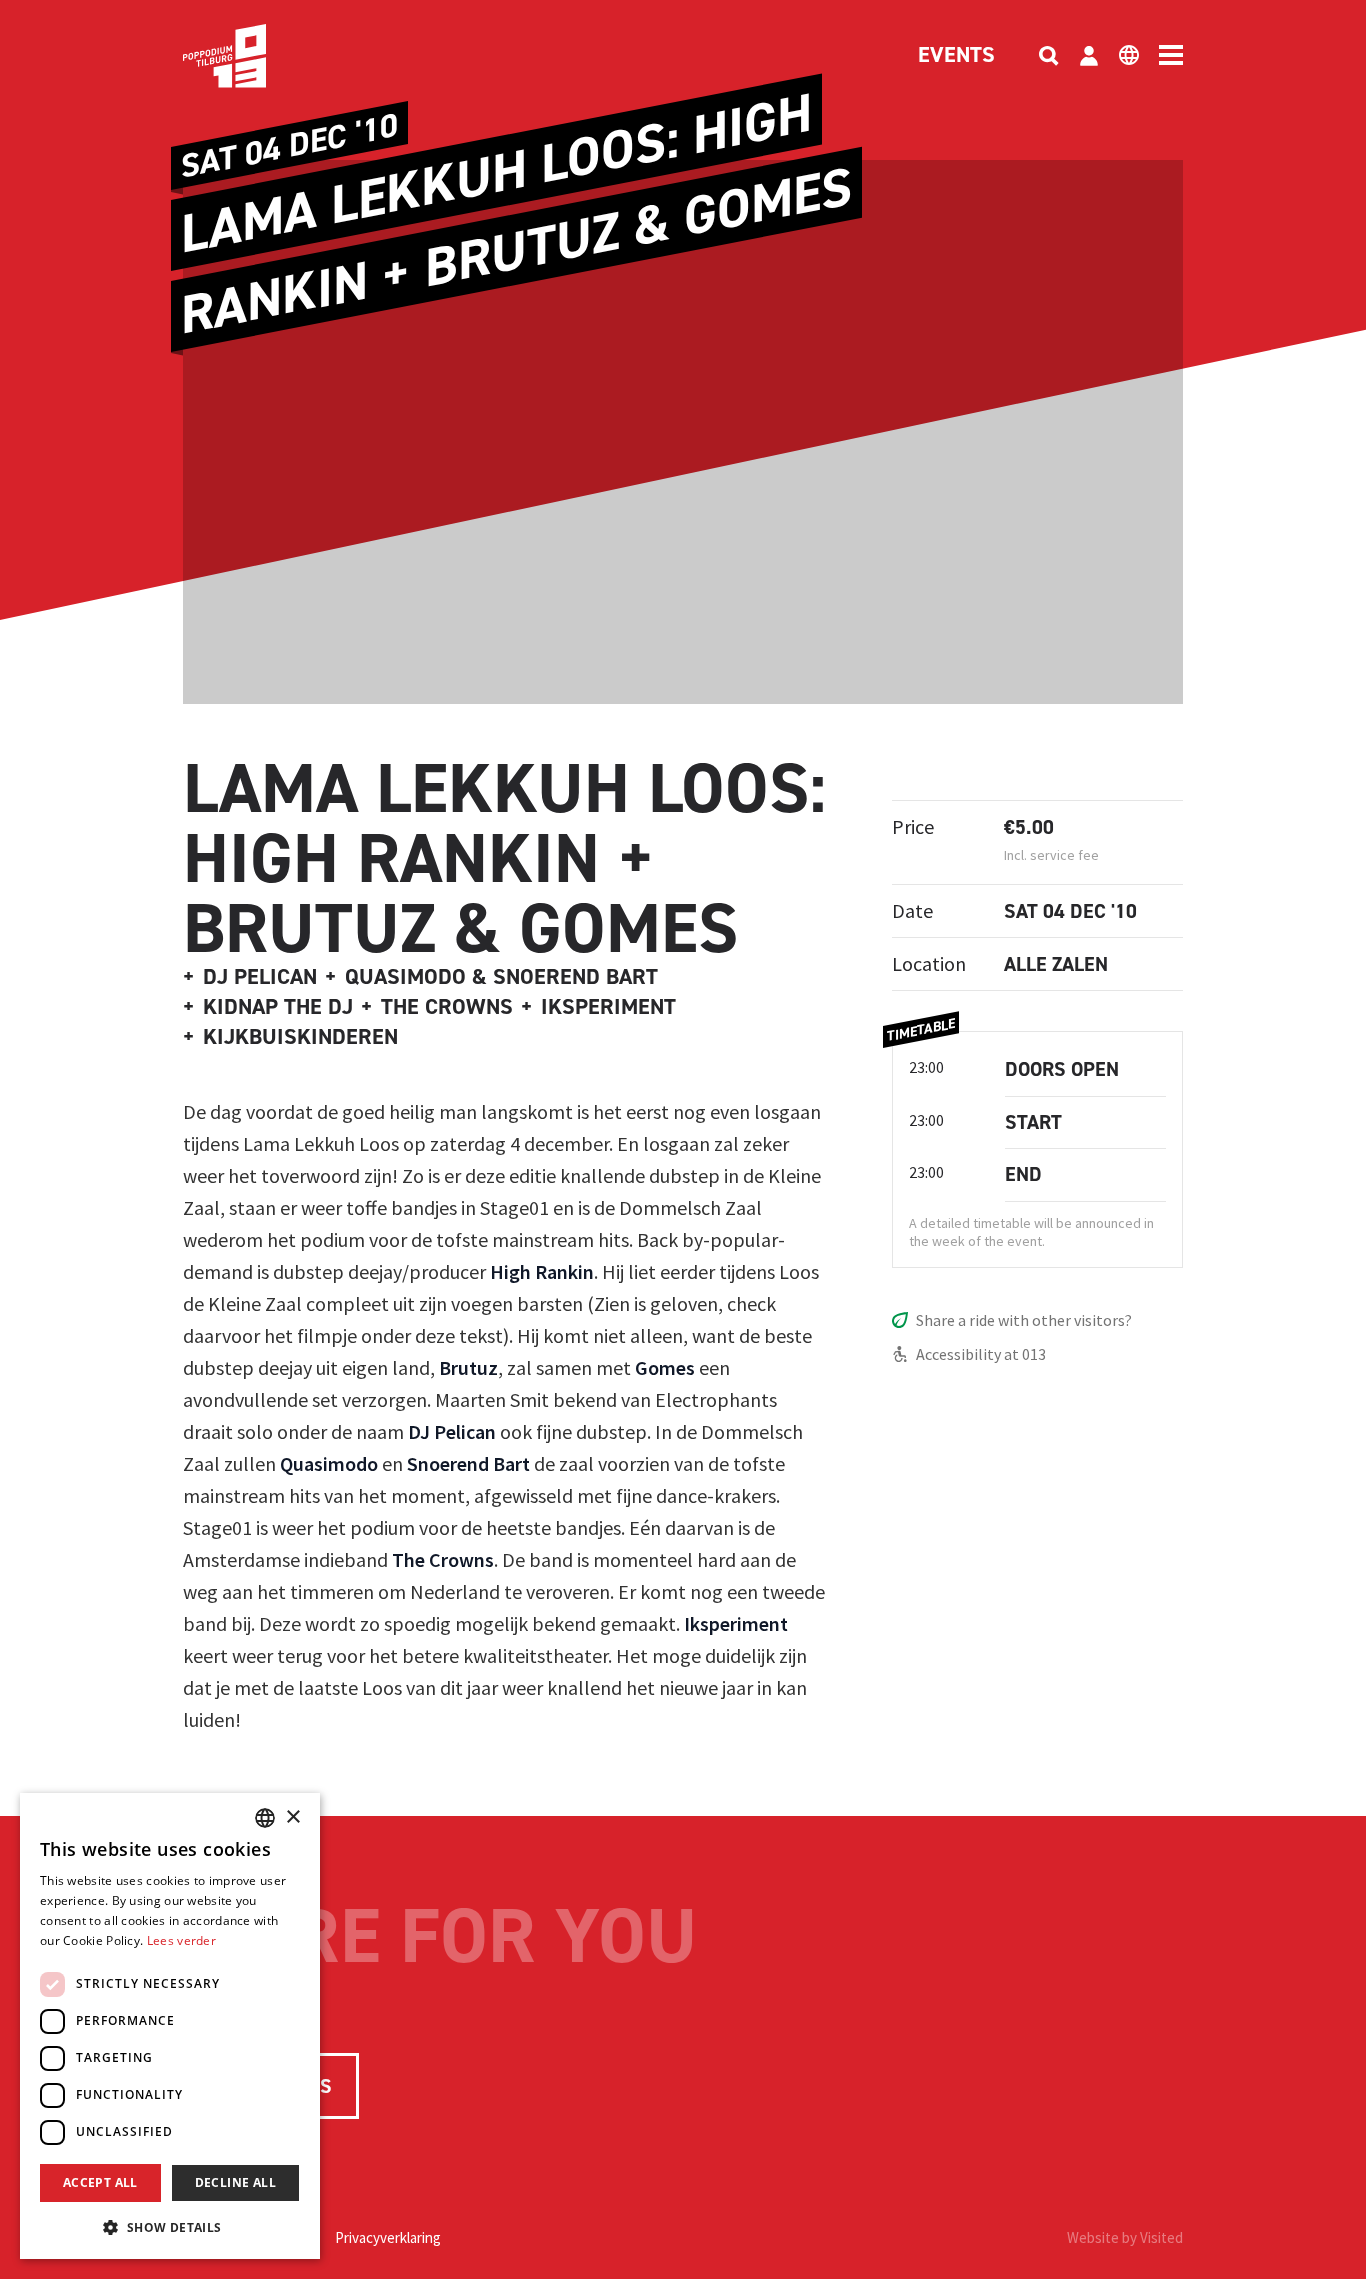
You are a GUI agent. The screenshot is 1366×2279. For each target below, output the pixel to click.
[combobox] (265, 1818)
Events (956, 56)
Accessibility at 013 (981, 1354)
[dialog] (170, 2026)
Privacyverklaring (388, 2237)
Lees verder (181, 1940)
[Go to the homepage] (255, 56)
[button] (170, 2227)
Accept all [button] (100, 2182)
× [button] (292, 1817)
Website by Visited (1125, 2237)
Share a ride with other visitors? (1024, 1320)
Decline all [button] (235, 2182)
